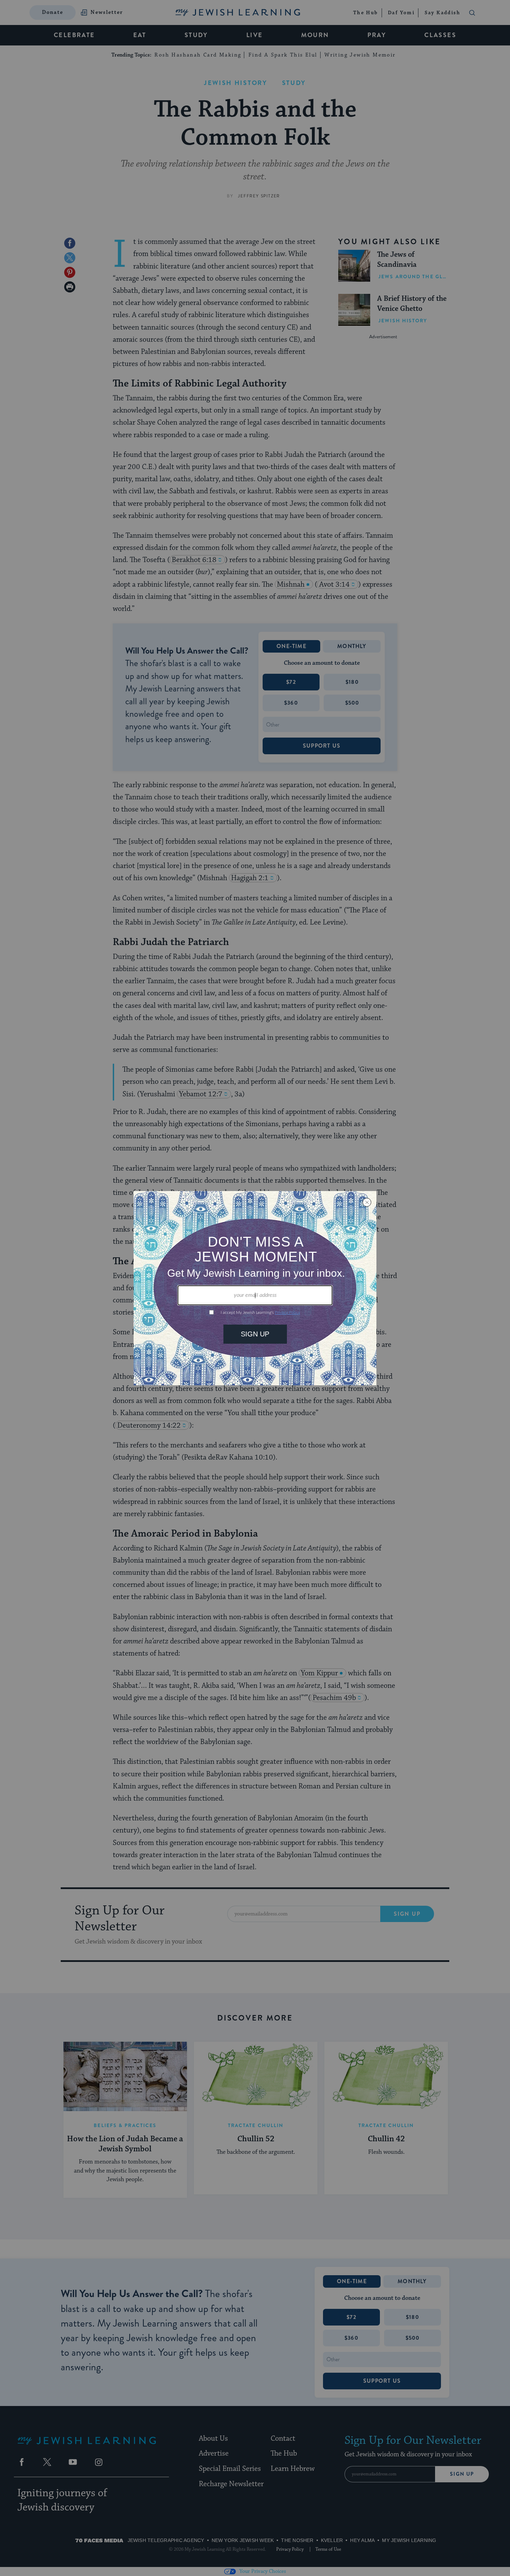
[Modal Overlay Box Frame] (255, 1288)
